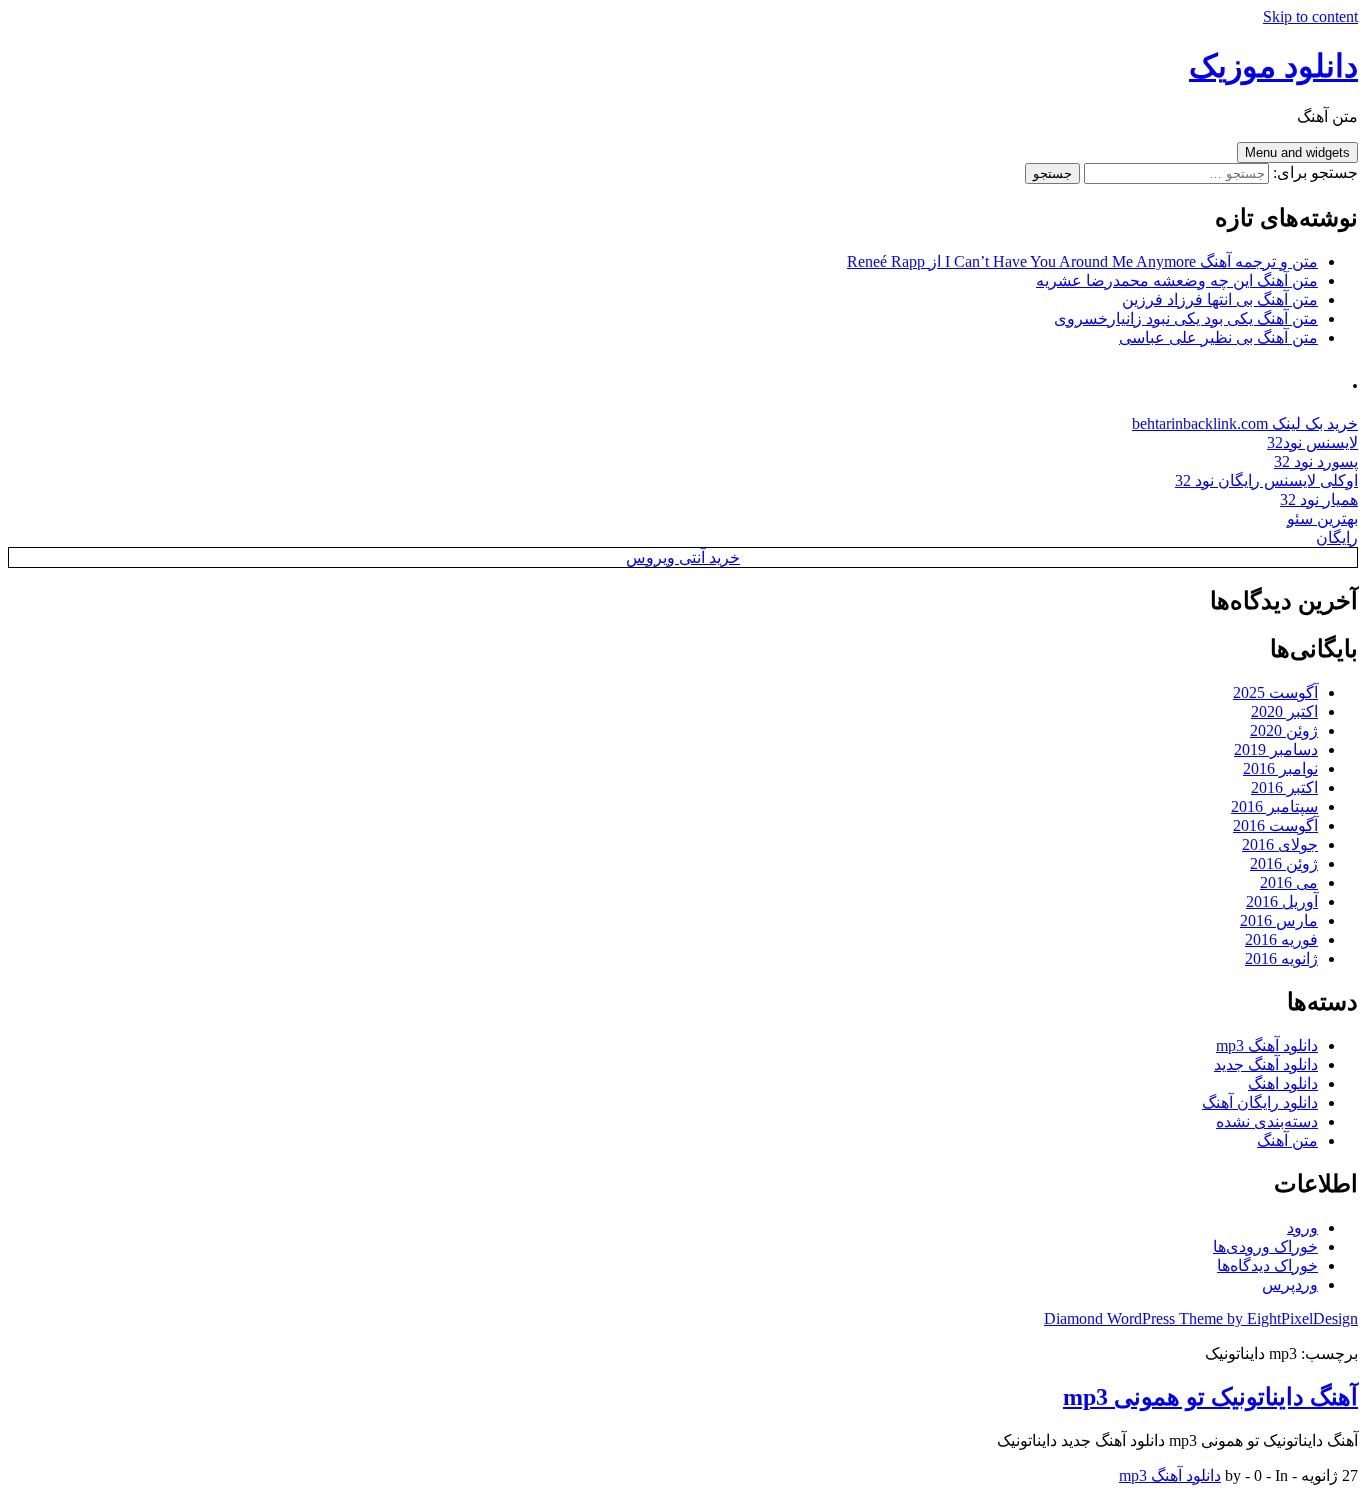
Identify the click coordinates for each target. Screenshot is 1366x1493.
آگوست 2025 (1275, 692)
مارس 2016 (1279, 920)
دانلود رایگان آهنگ (1260, 1102)
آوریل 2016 (1282, 901)
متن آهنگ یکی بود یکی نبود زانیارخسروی (1186, 318)
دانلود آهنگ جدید (1266, 1064)
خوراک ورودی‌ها (1265, 1246)
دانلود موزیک (1273, 66)
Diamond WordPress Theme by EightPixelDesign (1201, 1318)
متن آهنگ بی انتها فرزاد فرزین (1220, 299)
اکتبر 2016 (1284, 787)
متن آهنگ (1287, 1140)
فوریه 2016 (1281, 939)
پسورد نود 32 (1316, 461)
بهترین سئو (1322, 518)
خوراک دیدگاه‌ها (1267, 1265)
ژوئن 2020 (1284, 730)
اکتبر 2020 (1284, 711)
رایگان (1337, 537)
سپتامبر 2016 (1274, 806)
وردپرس (1290, 1284)
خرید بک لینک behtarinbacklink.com (1245, 423)
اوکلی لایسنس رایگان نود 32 (1266, 480)
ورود (1302, 1227)
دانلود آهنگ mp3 (1267, 1045)
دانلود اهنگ (1283, 1083)
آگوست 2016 (1275, 825)
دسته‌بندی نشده (1267, 1121)
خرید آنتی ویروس (683, 557)
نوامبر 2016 (1280, 768)
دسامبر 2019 (1276, 749)
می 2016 (1289, 882)
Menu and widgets (1297, 152)
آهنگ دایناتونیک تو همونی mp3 (1210, 1397)
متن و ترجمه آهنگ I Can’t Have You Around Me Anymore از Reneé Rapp (1082, 261)
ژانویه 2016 (1281, 958)
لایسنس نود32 (1312, 442)
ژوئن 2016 (1284, 863)
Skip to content (1310, 16)
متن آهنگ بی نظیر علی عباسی (1218, 337)
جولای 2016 (1280, 844)
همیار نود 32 (1319, 499)
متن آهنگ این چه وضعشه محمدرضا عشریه (1177, 280)
